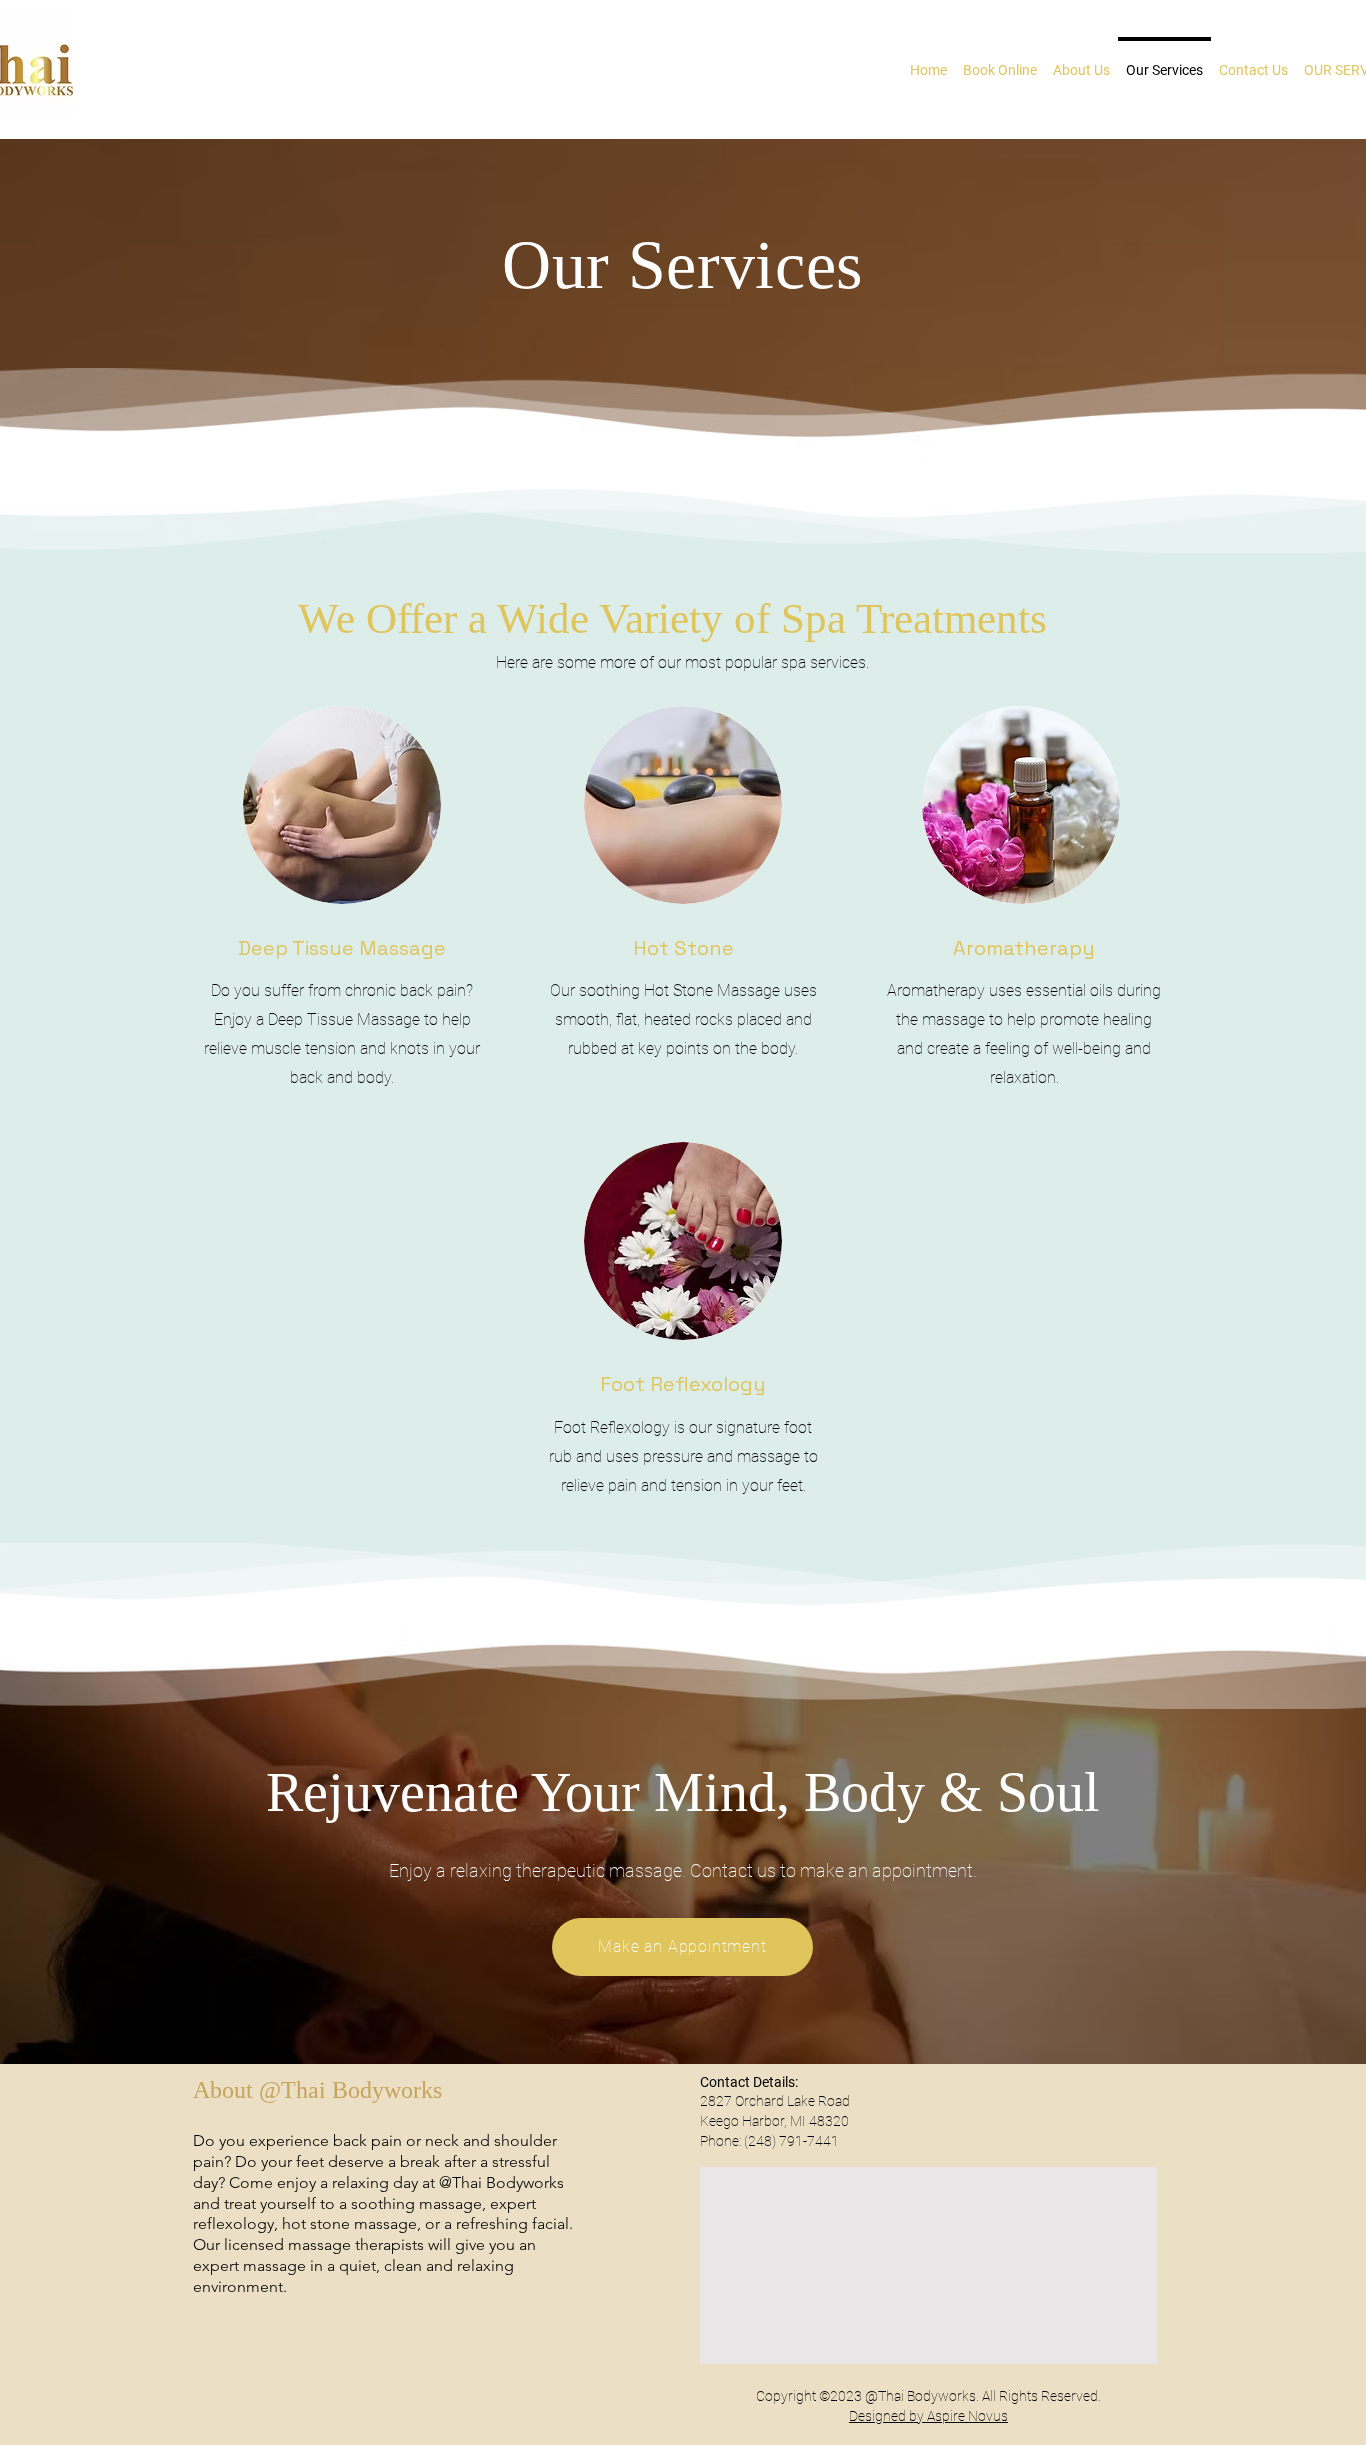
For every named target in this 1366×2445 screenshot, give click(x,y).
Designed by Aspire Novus (928, 2416)
